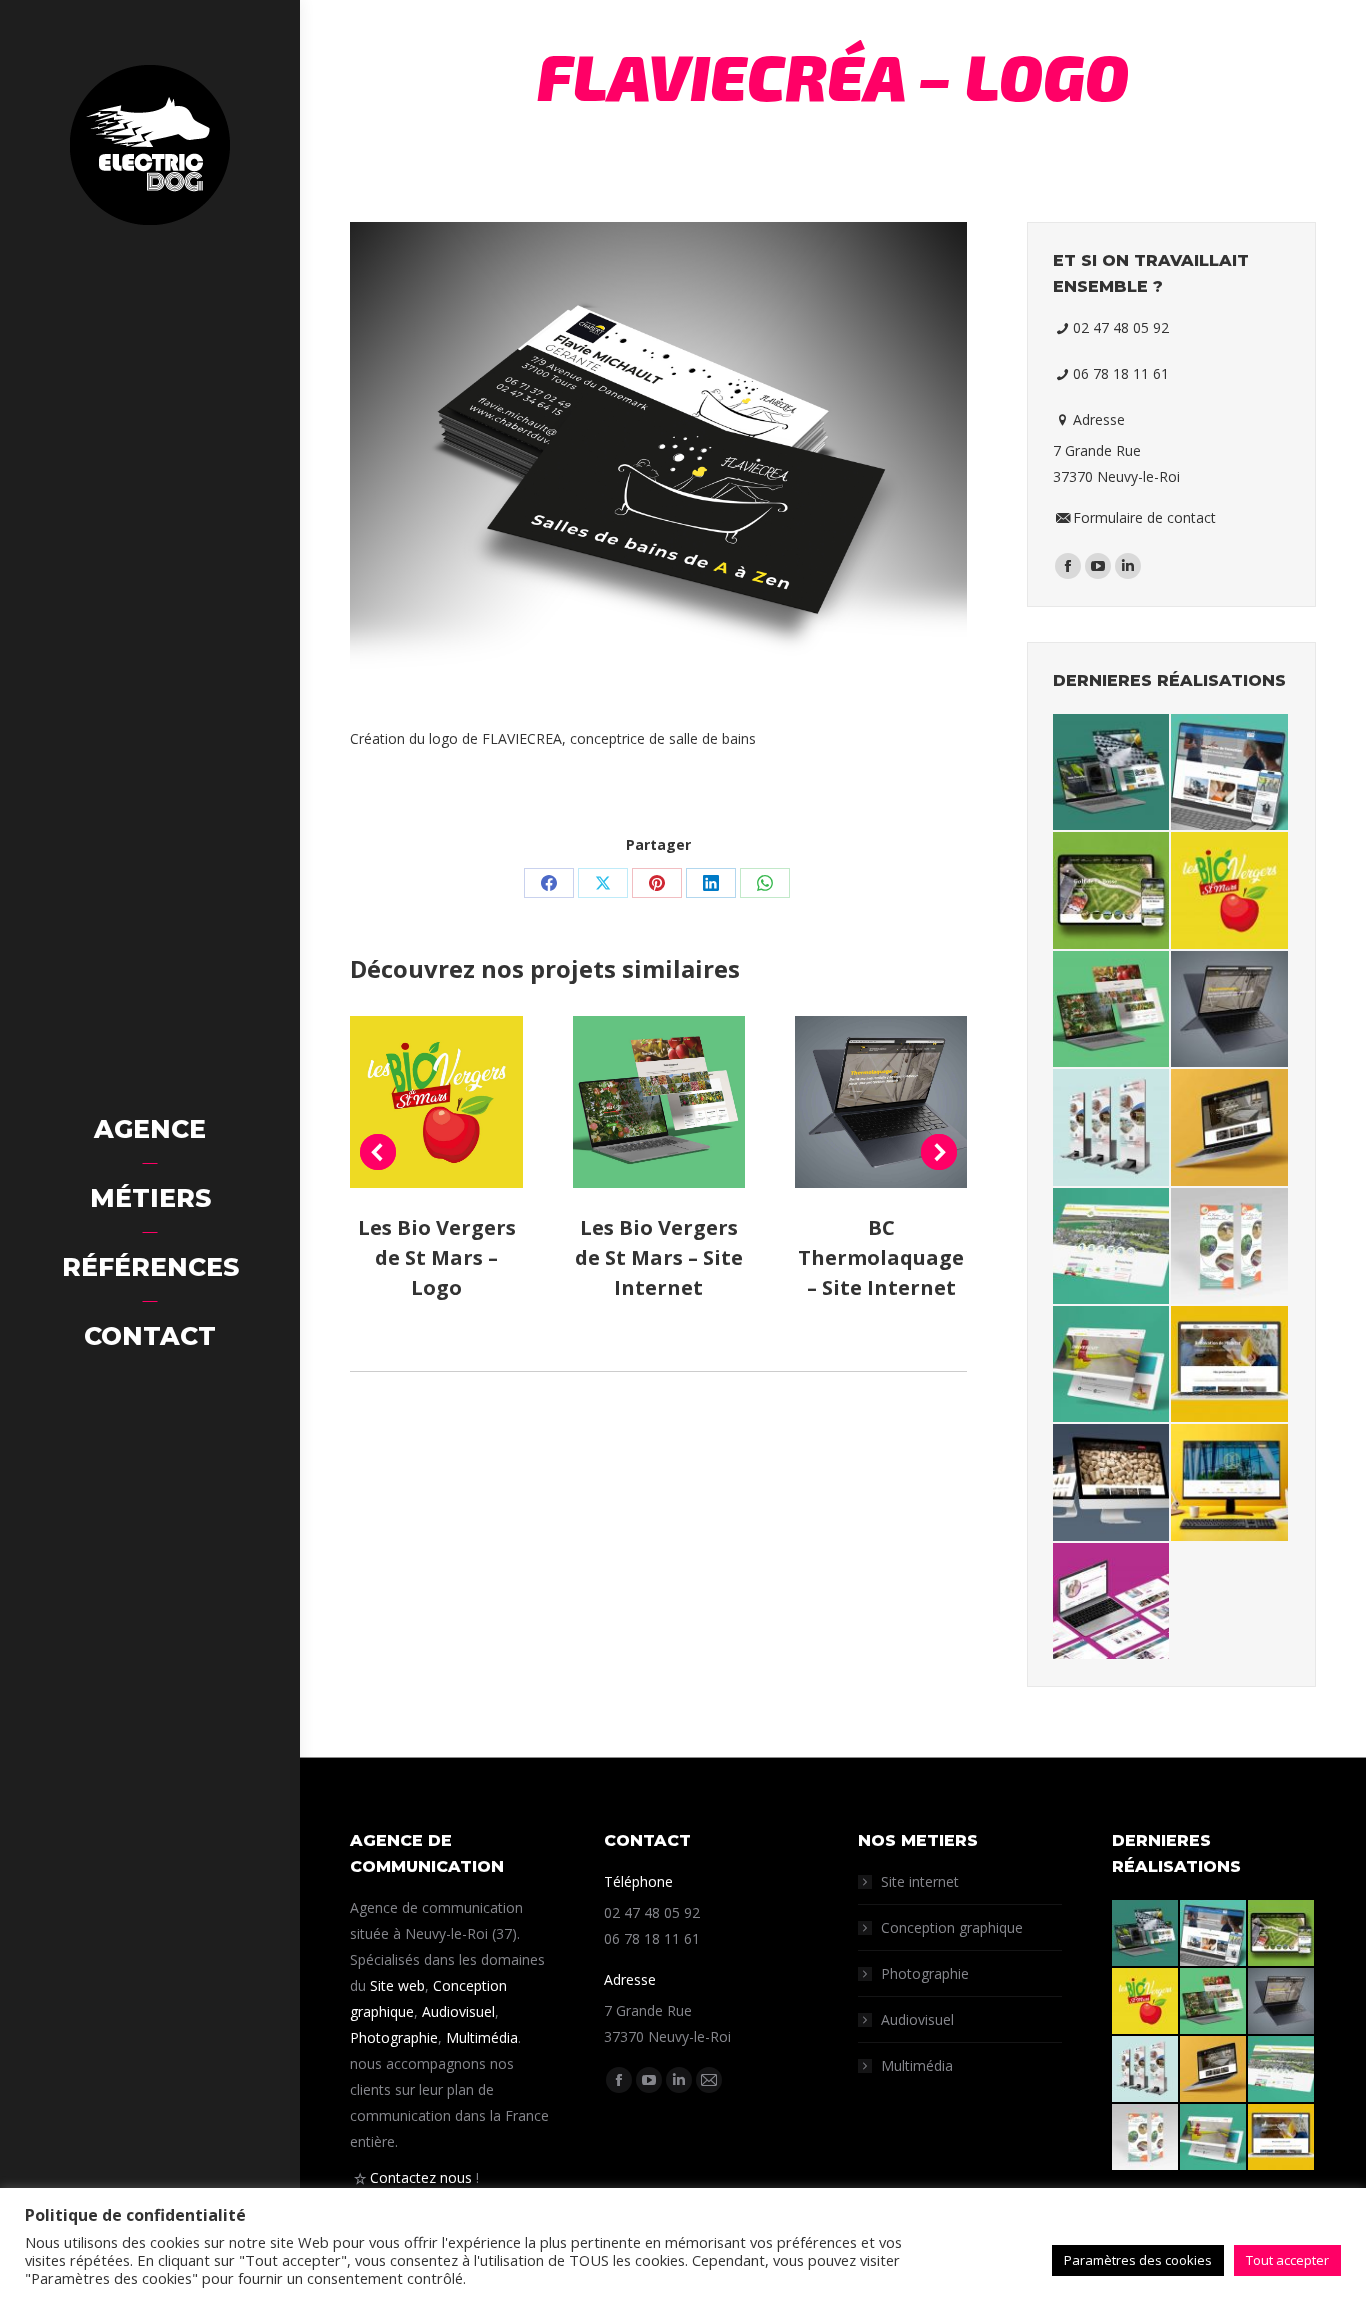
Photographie (394, 2037)
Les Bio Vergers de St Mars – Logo (437, 1257)
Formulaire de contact (1144, 517)
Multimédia (482, 2037)
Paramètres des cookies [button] (1138, 2260)
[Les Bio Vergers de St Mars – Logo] (1231, 891)
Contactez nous (421, 2177)
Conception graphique (952, 1927)
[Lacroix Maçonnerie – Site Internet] (1231, 1365)
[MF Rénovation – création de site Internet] (1112, 773)
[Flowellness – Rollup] (1112, 1128)
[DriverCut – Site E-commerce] (1112, 1365)
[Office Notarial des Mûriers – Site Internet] (1231, 1483)
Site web (397, 1985)
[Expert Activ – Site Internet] (1112, 1602)
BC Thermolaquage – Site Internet (881, 1257)
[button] (378, 1152)
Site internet (920, 1881)
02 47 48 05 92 (1121, 327)
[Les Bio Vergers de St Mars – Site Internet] (1112, 1010)
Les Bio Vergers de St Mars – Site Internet (659, 1257)
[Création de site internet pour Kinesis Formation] (1231, 773)
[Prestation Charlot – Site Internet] (1112, 1483)
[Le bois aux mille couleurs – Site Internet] (1231, 1128)
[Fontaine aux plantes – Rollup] (1231, 1247)
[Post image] (436, 1102)
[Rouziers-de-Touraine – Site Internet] (1112, 1247)
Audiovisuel (458, 2011)
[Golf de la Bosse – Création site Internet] (1112, 891)
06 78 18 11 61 (1121, 373)
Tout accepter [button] (1287, 2260)
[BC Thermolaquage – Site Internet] (1231, 1010)
